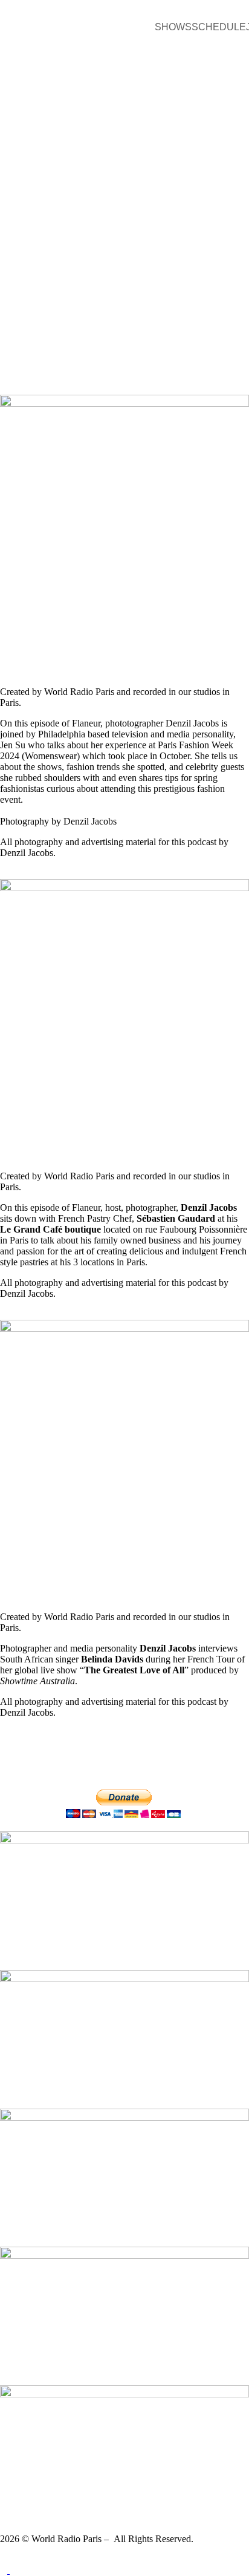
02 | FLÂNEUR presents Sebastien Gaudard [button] (121, 1151)
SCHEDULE (219, 27)
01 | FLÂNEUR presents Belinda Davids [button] (110, 1592)
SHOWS (173, 27)
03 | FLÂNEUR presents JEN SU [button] (89, 667)
